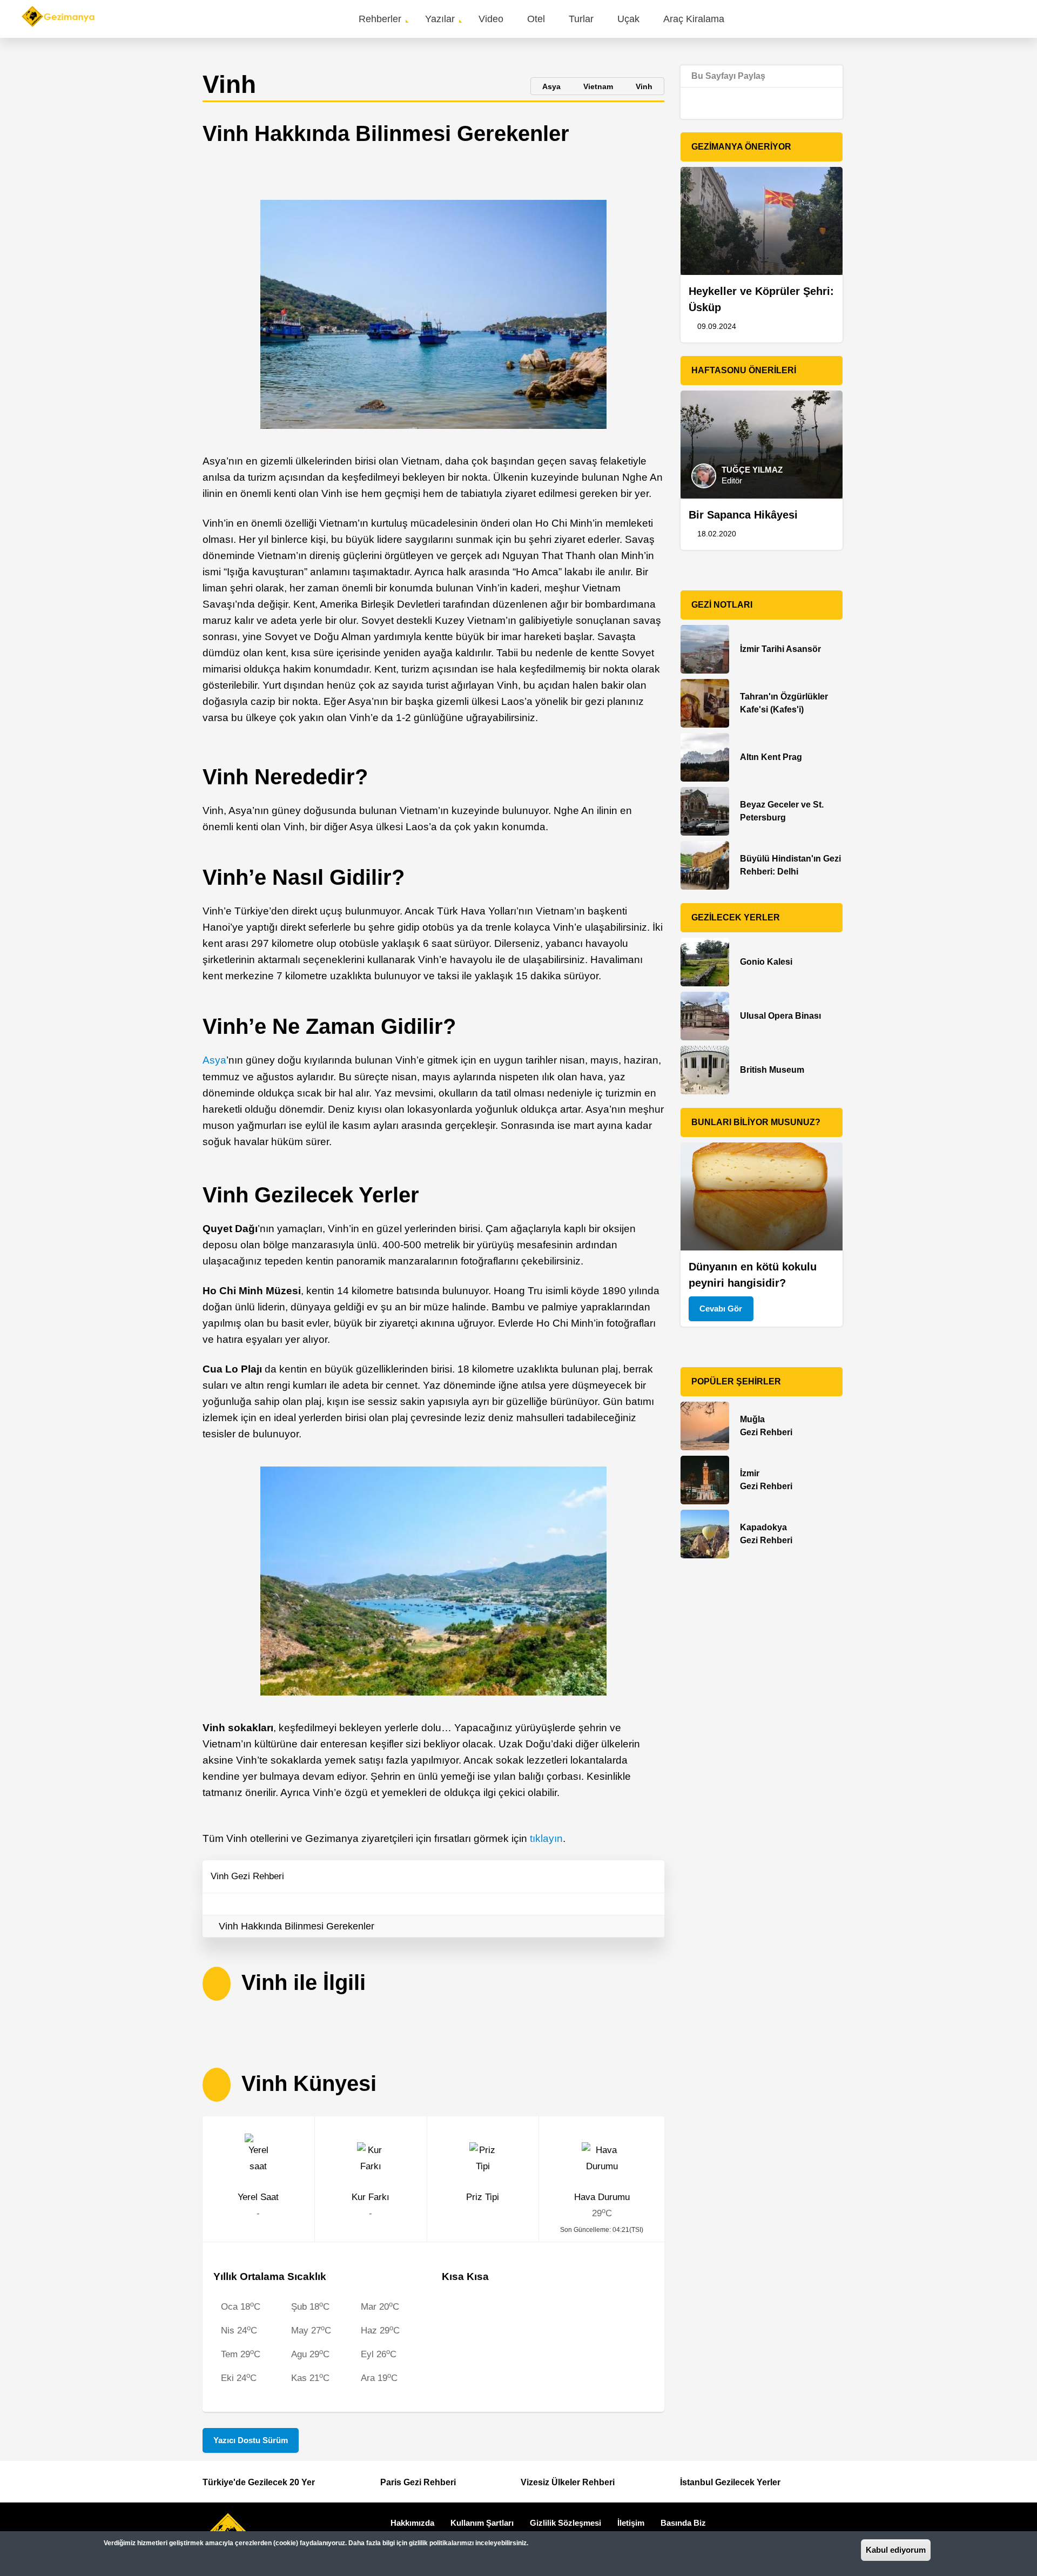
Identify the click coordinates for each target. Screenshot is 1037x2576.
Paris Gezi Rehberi (418, 2482)
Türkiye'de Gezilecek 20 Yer (259, 2482)
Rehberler (380, 19)
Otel (536, 19)
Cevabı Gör (721, 1309)
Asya (214, 1060)
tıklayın (546, 1838)
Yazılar (440, 19)
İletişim (631, 2523)
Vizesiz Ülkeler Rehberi (568, 2482)
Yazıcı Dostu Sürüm (251, 2440)
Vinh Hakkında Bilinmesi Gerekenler (297, 1926)
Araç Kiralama (694, 19)
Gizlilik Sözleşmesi (565, 2523)
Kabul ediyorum (896, 2550)
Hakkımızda (412, 2523)
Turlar (581, 19)
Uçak (628, 19)
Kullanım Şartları (482, 2523)
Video (491, 19)
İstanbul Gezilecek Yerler (730, 2482)
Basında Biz (683, 2523)
